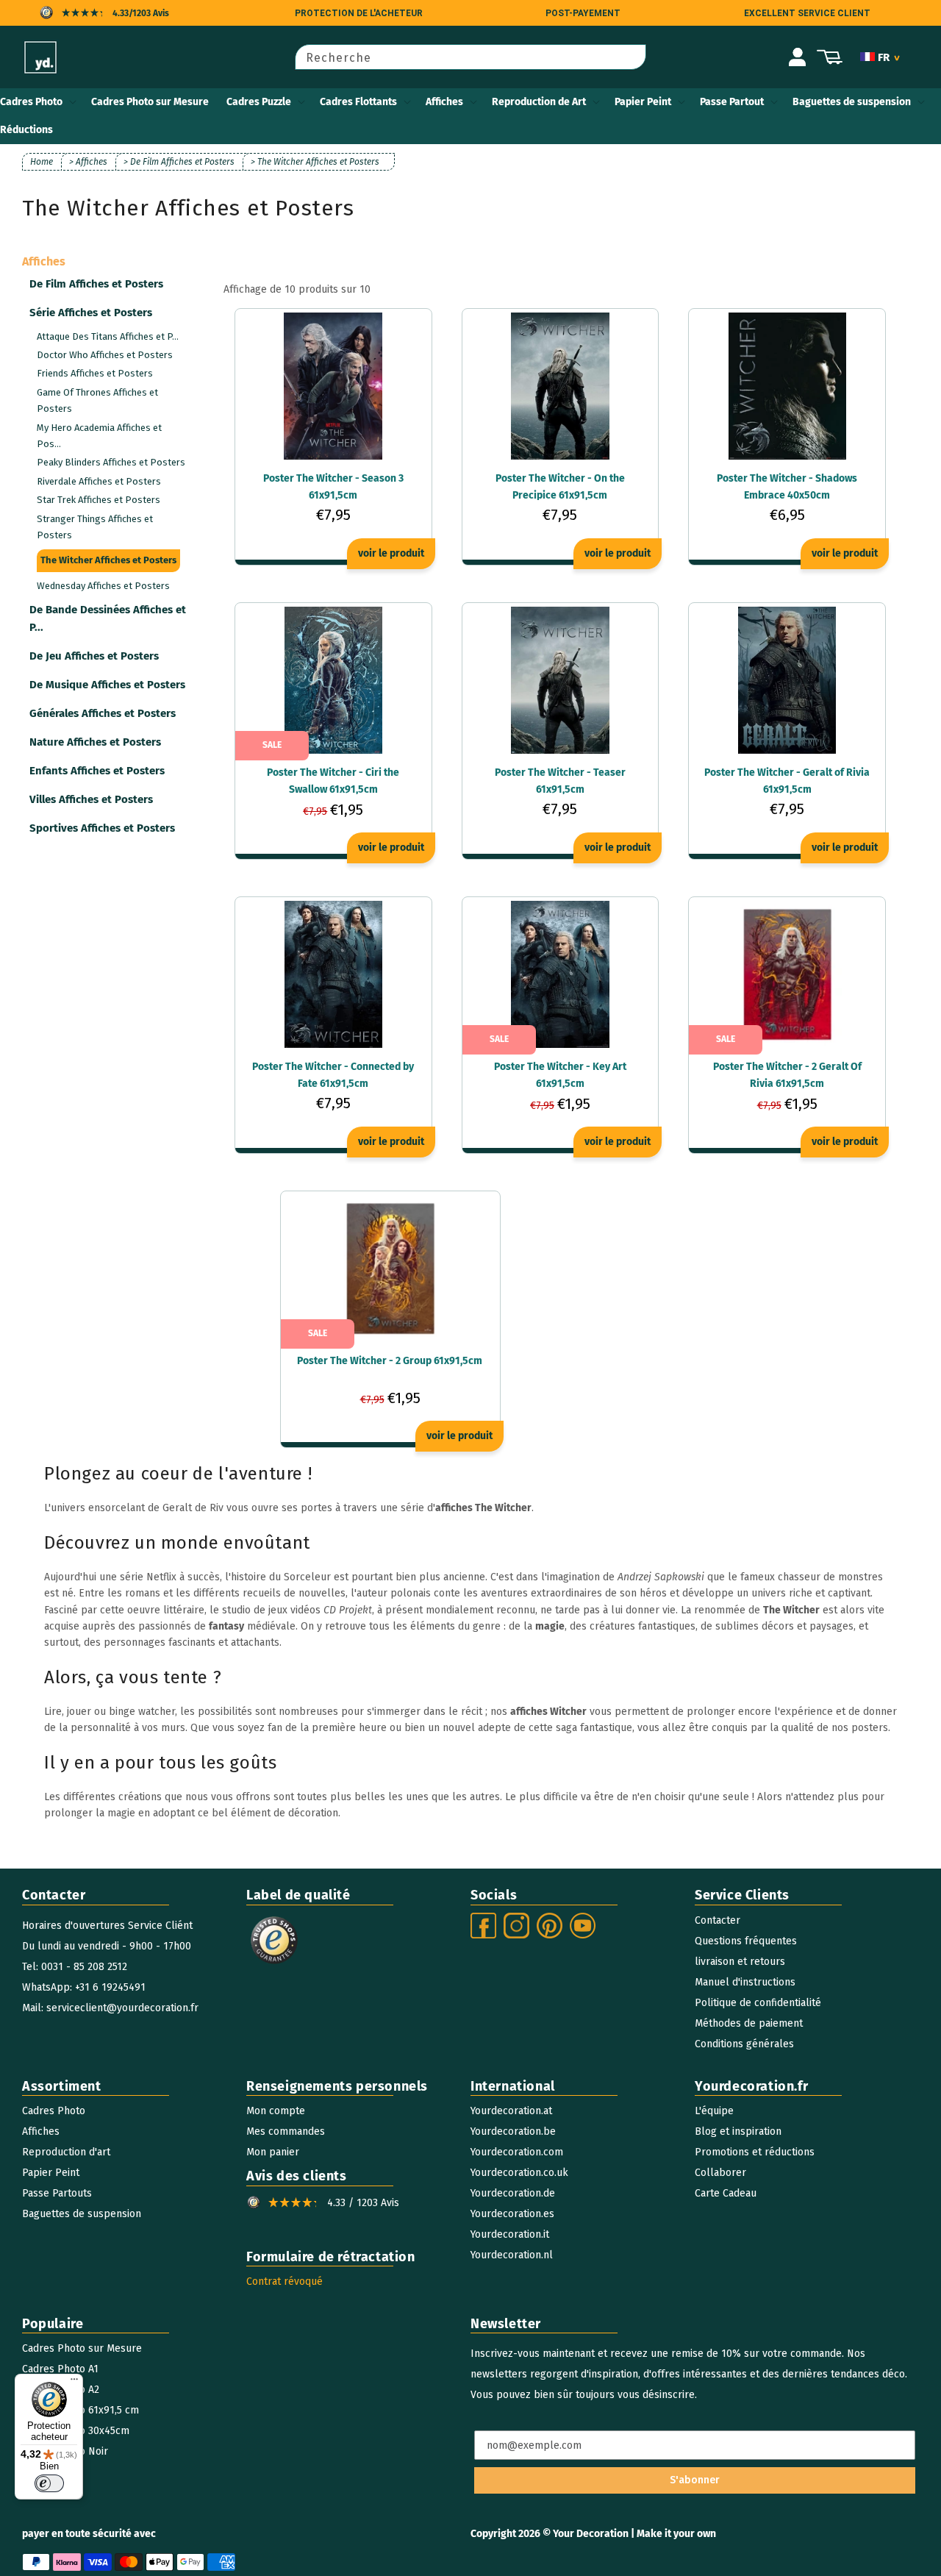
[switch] (49, 2483)
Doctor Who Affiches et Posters (105, 355)
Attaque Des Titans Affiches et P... (108, 336)
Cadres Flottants (358, 102)
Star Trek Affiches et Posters (99, 500)
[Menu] (74, 2383)
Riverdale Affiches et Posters (99, 481)
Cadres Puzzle (259, 102)
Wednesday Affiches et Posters (103, 586)
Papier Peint (643, 102)
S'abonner (695, 2480)
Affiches (444, 102)
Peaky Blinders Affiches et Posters (111, 462)
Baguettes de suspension (852, 102)
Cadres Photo (31, 102)
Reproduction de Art (539, 102)
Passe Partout (732, 102)
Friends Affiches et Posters (95, 373)
